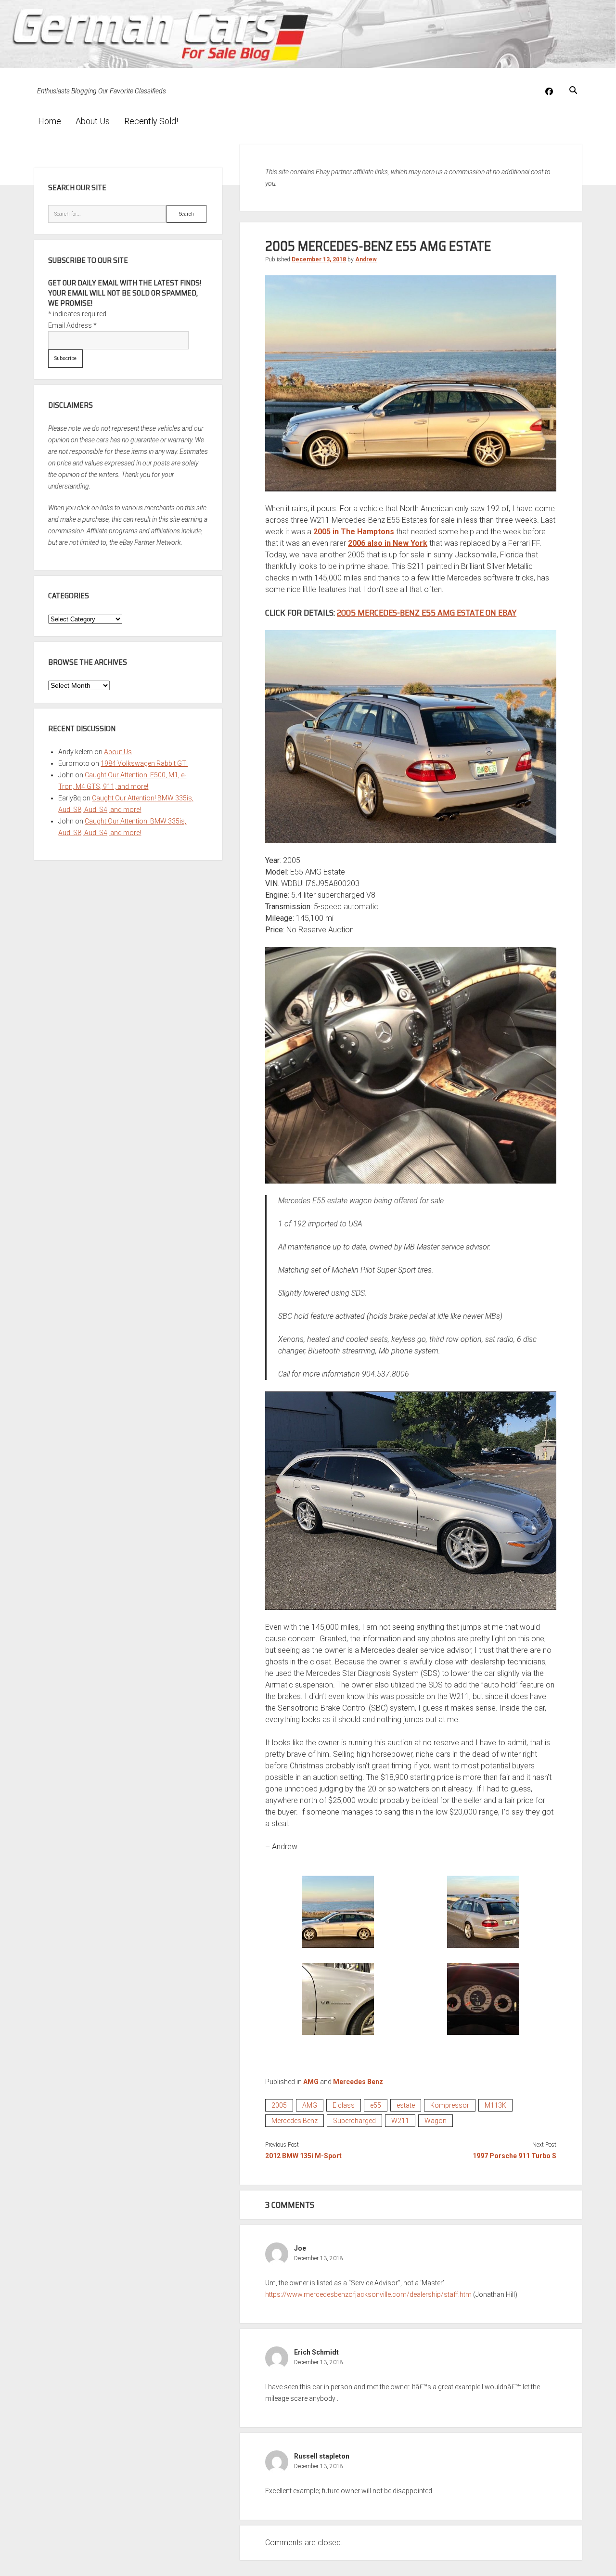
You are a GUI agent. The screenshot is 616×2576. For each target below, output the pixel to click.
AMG (311, 2082)
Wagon (436, 2121)
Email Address (72, 325)
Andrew (366, 259)
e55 (376, 2105)
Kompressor (450, 2105)
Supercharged (354, 2121)
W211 (400, 2121)
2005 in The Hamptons (354, 532)
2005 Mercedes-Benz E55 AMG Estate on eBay (427, 613)
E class (344, 2105)
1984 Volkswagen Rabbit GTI (144, 763)
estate (406, 2105)
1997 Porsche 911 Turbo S (514, 2156)
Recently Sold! (151, 121)
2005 (279, 2105)
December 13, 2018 (319, 259)
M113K (495, 2105)
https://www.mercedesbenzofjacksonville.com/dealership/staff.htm (368, 2294)
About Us (93, 121)
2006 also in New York (388, 543)
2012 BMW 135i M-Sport (303, 2156)
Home (50, 121)
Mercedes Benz (358, 2082)
